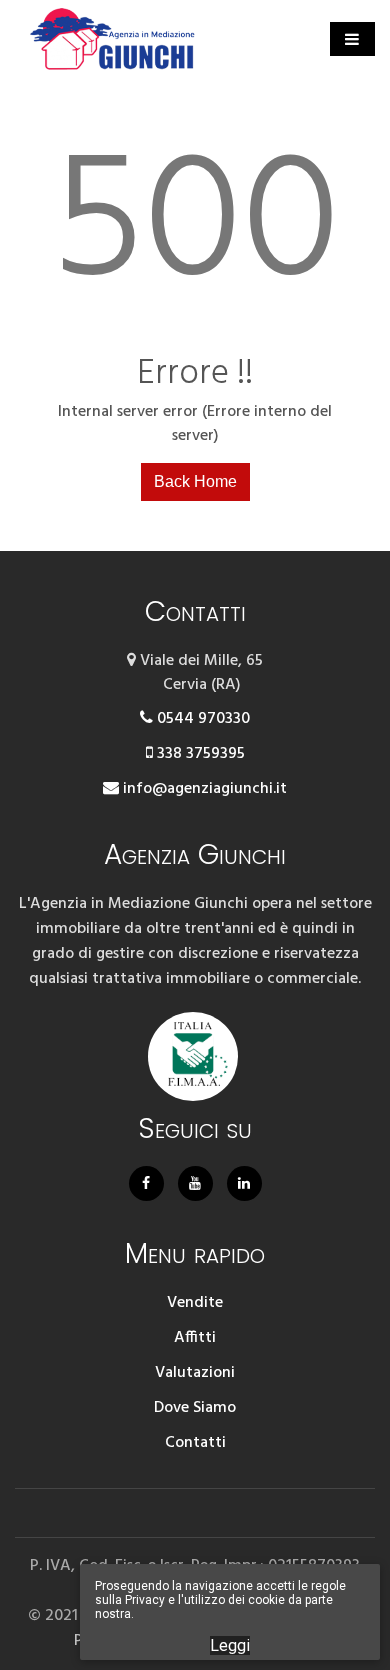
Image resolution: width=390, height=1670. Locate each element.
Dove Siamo (195, 1408)
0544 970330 (201, 719)
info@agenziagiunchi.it (203, 789)
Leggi (230, 1645)
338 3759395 (199, 754)
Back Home (195, 481)
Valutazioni (195, 1373)
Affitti (195, 1338)
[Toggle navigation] (352, 39)
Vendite (195, 1303)
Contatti (195, 1443)
